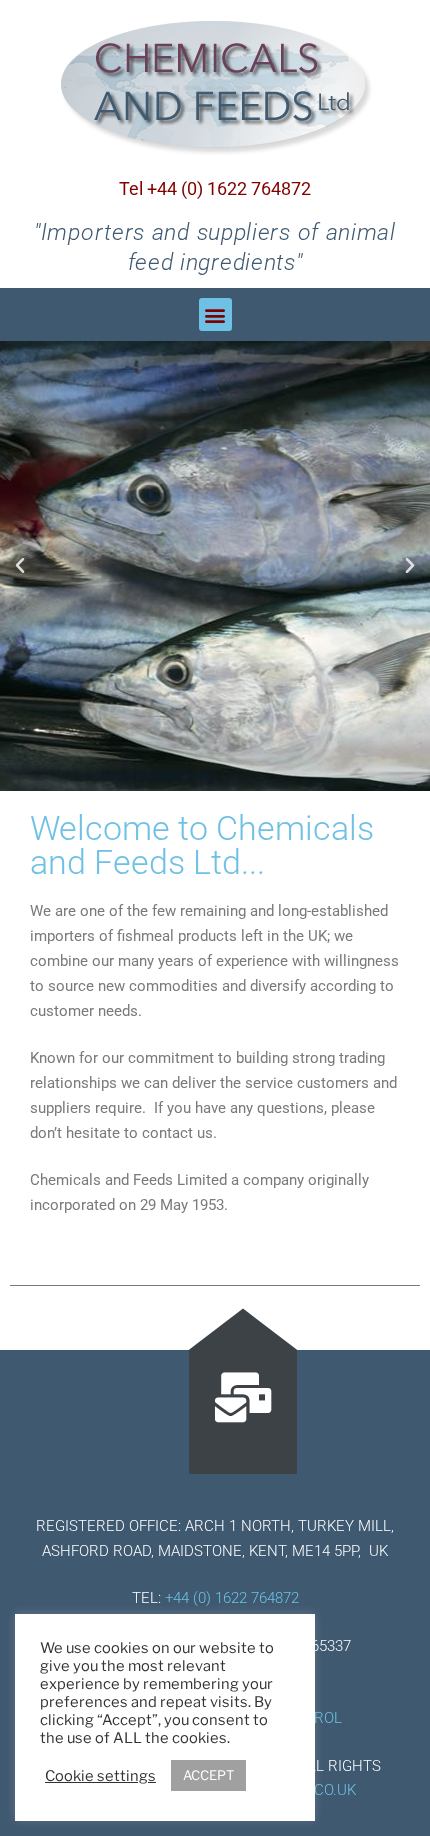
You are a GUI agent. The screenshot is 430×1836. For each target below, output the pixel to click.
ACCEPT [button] (208, 1775)
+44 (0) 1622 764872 (232, 1598)
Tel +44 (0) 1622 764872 (215, 188)
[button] (215, 314)
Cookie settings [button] (100, 1776)
